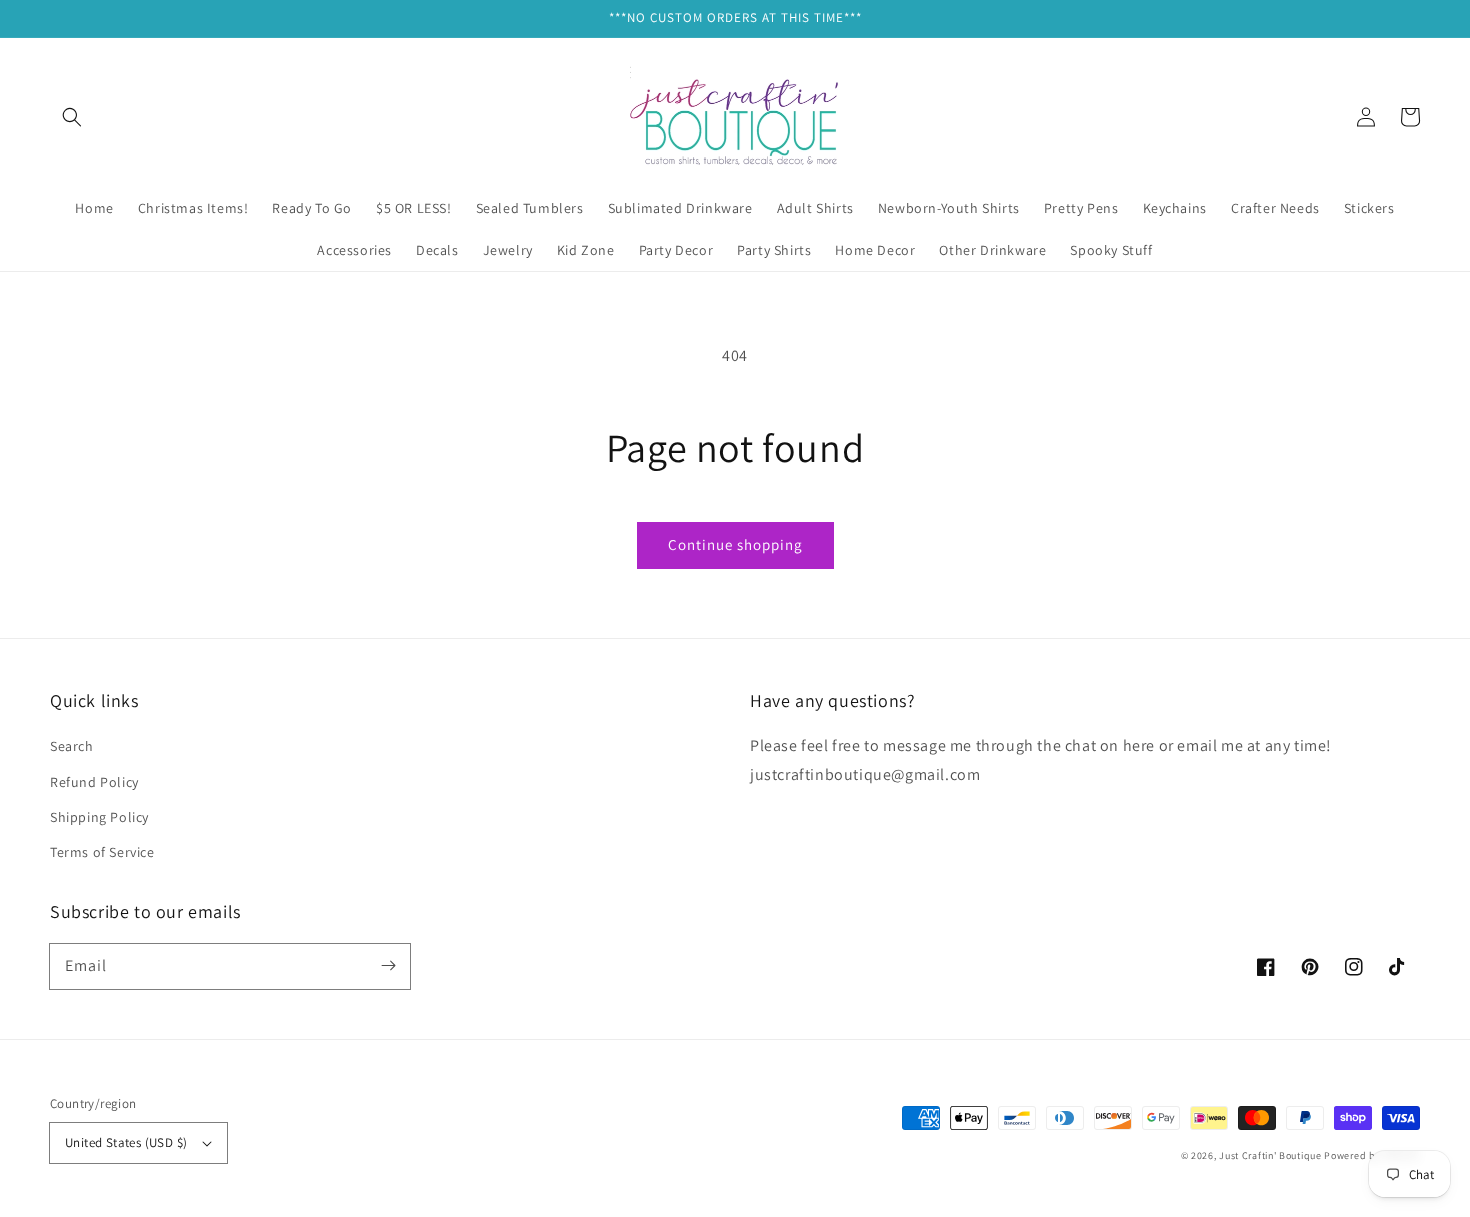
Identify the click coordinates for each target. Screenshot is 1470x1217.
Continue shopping (735, 544)
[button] (72, 117)
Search (72, 746)
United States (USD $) (126, 1142)
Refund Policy (94, 782)
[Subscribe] (388, 966)
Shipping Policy (99, 817)
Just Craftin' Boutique (1270, 1155)
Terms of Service (102, 852)
